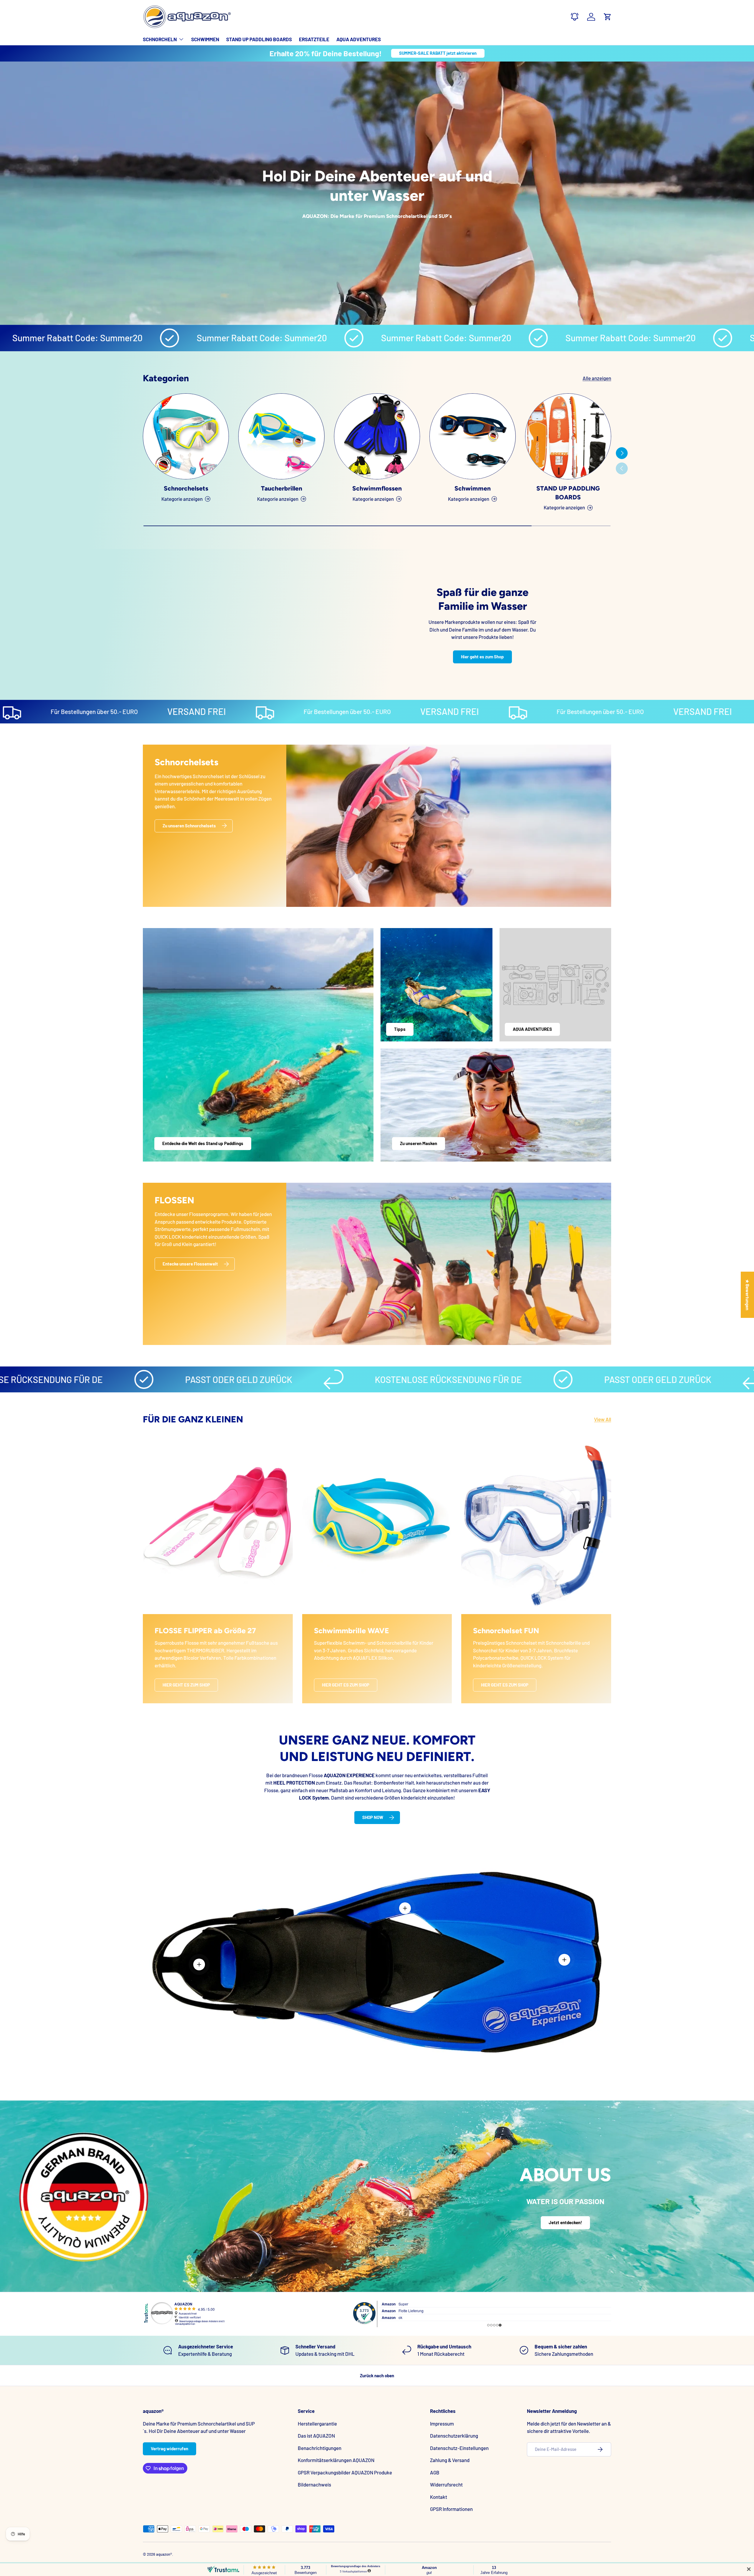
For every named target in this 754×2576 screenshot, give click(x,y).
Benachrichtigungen (320, 2448)
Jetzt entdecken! (565, 2222)
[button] (608, 17)
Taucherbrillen (282, 489)
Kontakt (439, 2497)
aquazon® (164, 2554)
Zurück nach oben (377, 2375)
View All (603, 1419)
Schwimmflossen (377, 489)
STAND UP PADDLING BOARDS (259, 39)
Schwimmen (473, 489)
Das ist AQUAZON (316, 2436)
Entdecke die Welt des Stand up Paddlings (203, 1143)
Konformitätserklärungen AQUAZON (336, 2460)
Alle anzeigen (597, 378)
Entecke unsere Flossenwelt (190, 1264)
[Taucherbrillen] (281, 436)
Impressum (442, 2423)
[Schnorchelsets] (186, 436)
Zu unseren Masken (419, 1143)
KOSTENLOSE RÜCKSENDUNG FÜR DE (298, 1379)
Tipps (400, 1029)
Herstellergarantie (317, 2423)
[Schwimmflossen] (377, 436)
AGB (435, 2472)
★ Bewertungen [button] (748, 1294)
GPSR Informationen (451, 2509)
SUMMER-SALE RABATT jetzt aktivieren (438, 53)
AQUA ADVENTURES (359, 39)
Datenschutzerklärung (454, 2436)
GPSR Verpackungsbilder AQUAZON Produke (345, 2472)
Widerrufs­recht (446, 2484)
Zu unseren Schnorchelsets (189, 825)
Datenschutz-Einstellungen (459, 2448)
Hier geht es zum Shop (482, 657)
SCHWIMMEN (205, 39)
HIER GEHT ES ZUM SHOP (186, 1685)
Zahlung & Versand (450, 2460)
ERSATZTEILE (314, 39)
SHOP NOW (373, 1817)
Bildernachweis (314, 2484)
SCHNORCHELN (160, 39)
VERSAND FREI (45, 711)
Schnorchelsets (186, 489)
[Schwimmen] (472, 436)
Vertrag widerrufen (170, 2449)
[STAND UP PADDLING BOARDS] (568, 436)
